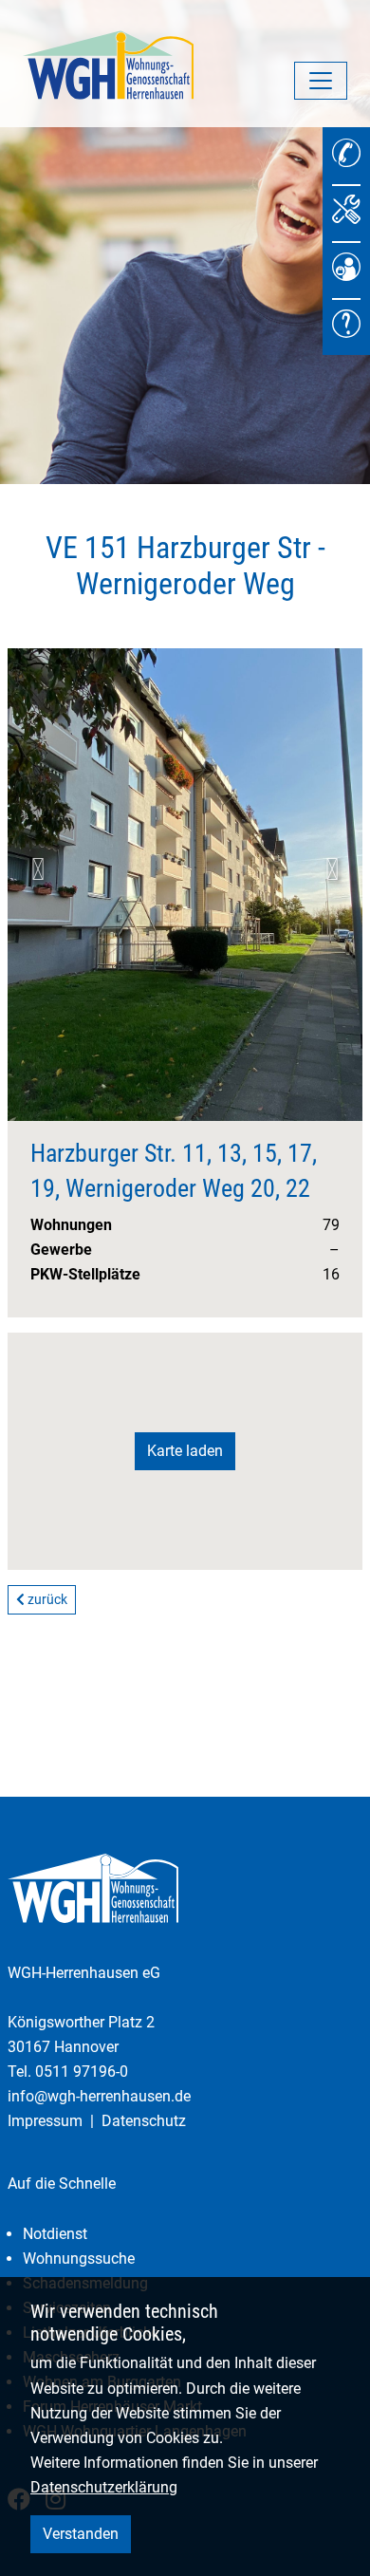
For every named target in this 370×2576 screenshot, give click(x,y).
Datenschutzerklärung (104, 2487)
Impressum (45, 2121)
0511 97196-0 (82, 2072)
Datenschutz (144, 2121)
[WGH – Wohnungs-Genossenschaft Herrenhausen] (108, 64)
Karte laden (185, 1451)
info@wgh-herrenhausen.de (99, 2096)
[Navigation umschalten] (321, 81)
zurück (46, 1599)
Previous (38, 869)
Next (332, 869)
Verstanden (81, 2534)
